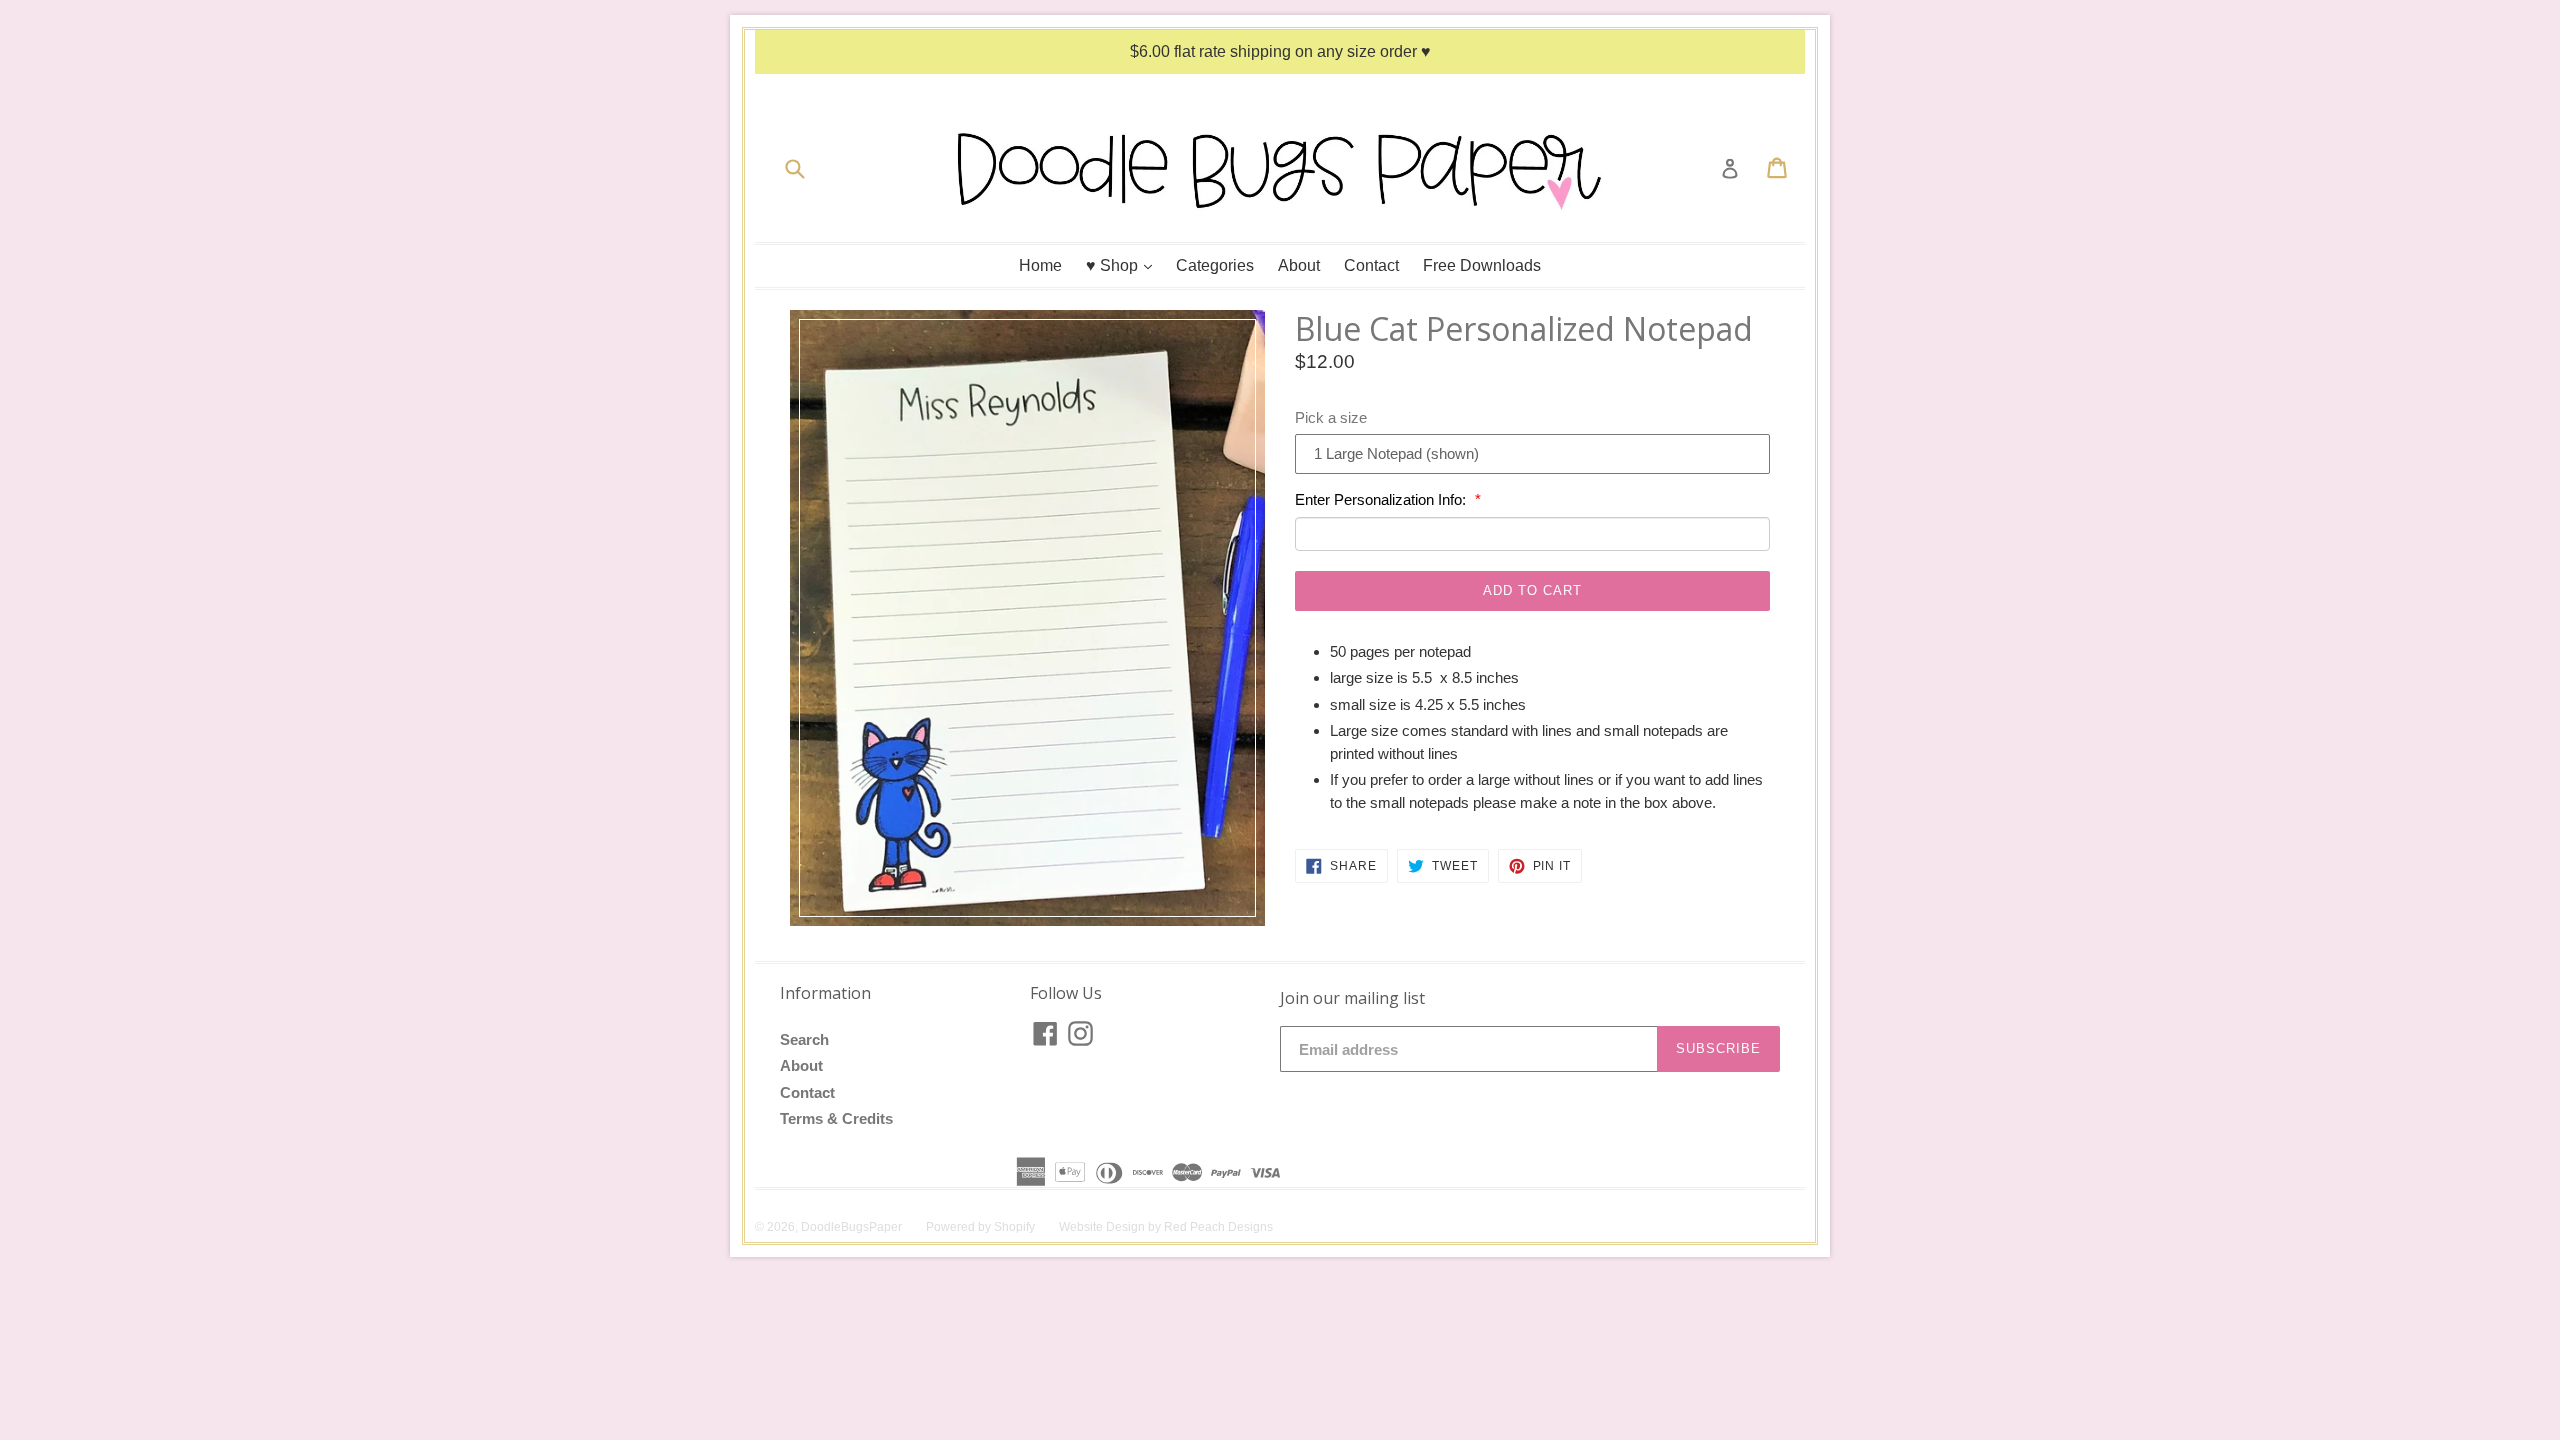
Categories (1215, 265)
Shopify (1014, 1227)
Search (804, 1039)
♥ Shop (1124, 265)
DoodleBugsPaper (851, 1227)
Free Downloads (1482, 265)
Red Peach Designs (1218, 1227)
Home (1040, 265)
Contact (1371, 265)
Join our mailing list (1352, 998)
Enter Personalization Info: (1382, 499)
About (1299, 265)
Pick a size (1331, 417)
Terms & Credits (836, 1118)
